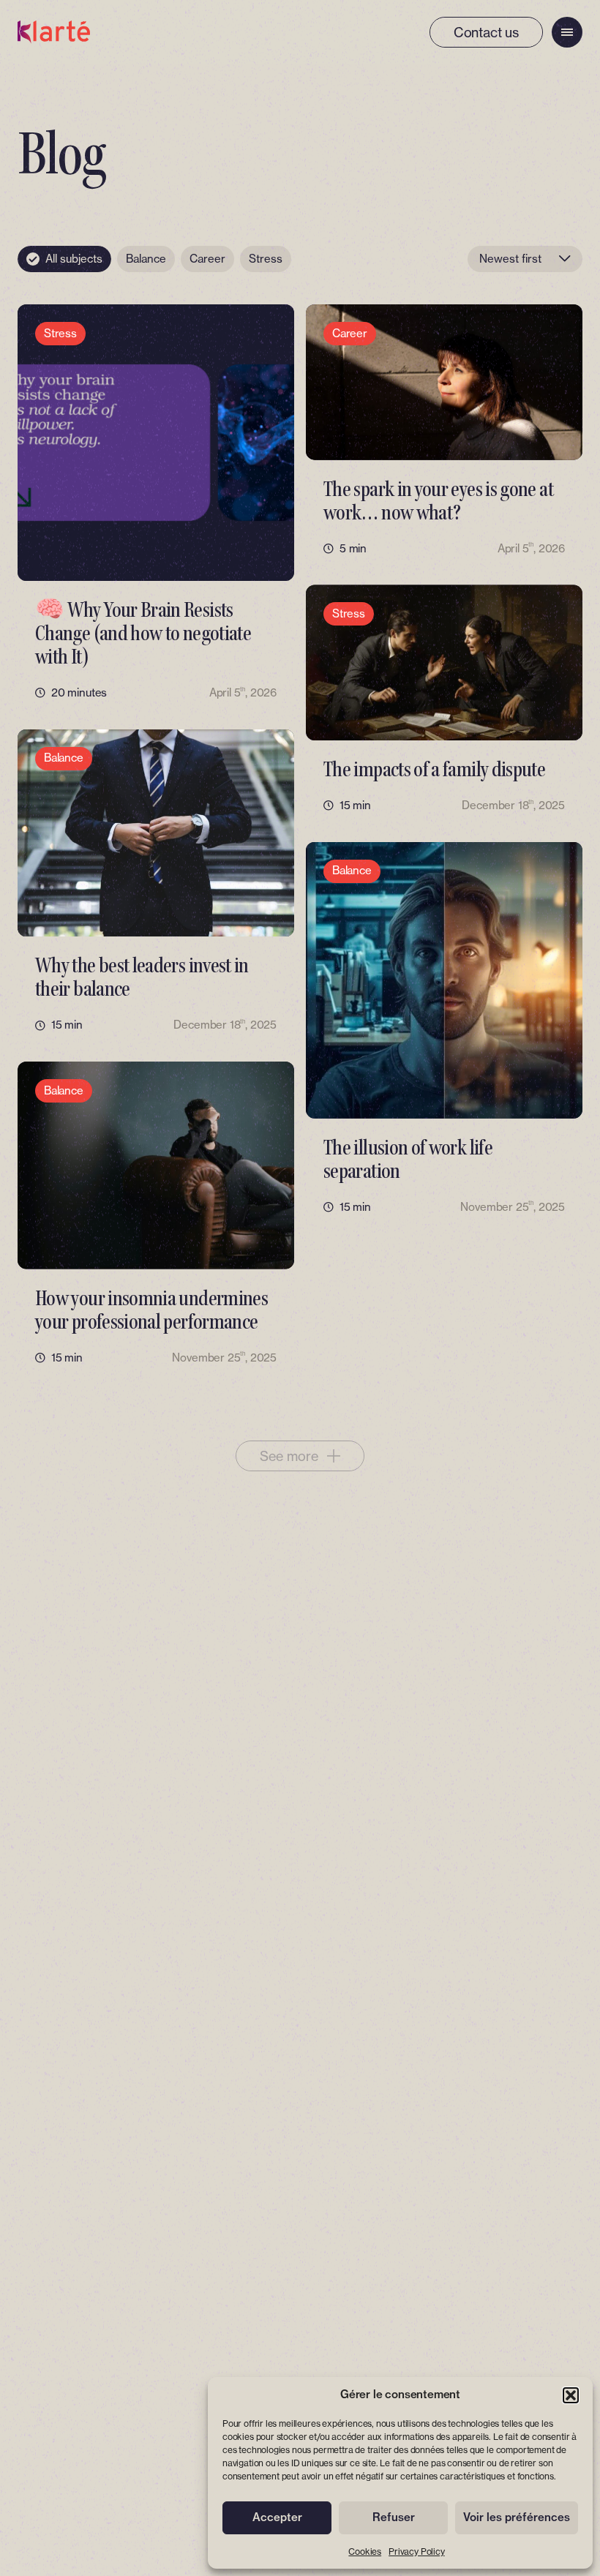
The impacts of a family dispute (434, 769)
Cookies (365, 2551)
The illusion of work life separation (408, 1159)
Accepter (277, 2517)
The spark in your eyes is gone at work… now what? (438, 501)
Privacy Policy (416, 2551)
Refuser (394, 2517)
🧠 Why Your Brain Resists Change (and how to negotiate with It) (143, 633)
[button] (571, 2395)
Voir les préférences (517, 2517)
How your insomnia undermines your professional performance (151, 1310)
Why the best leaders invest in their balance (142, 977)
